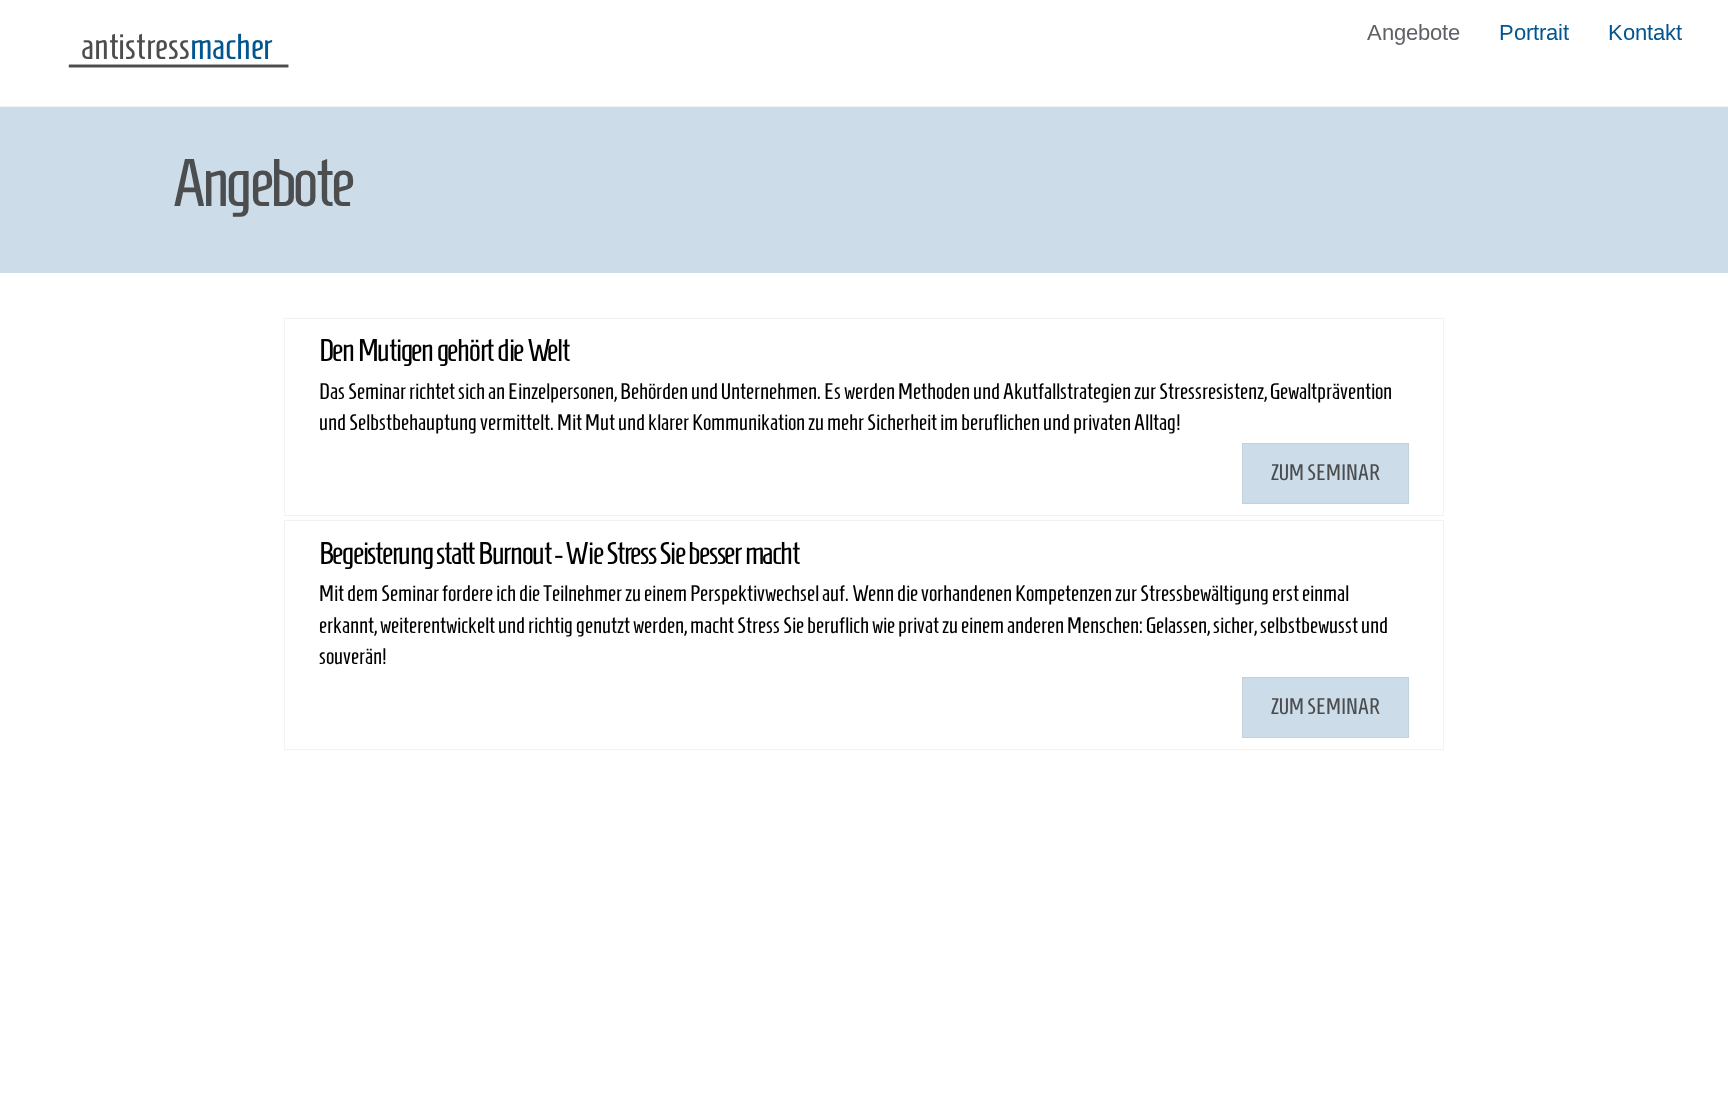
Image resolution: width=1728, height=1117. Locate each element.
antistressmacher (372, 947)
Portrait (1534, 32)
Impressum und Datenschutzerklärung (1300, 833)
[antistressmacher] (178, 72)
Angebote (1413, 32)
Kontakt (1645, 32)
